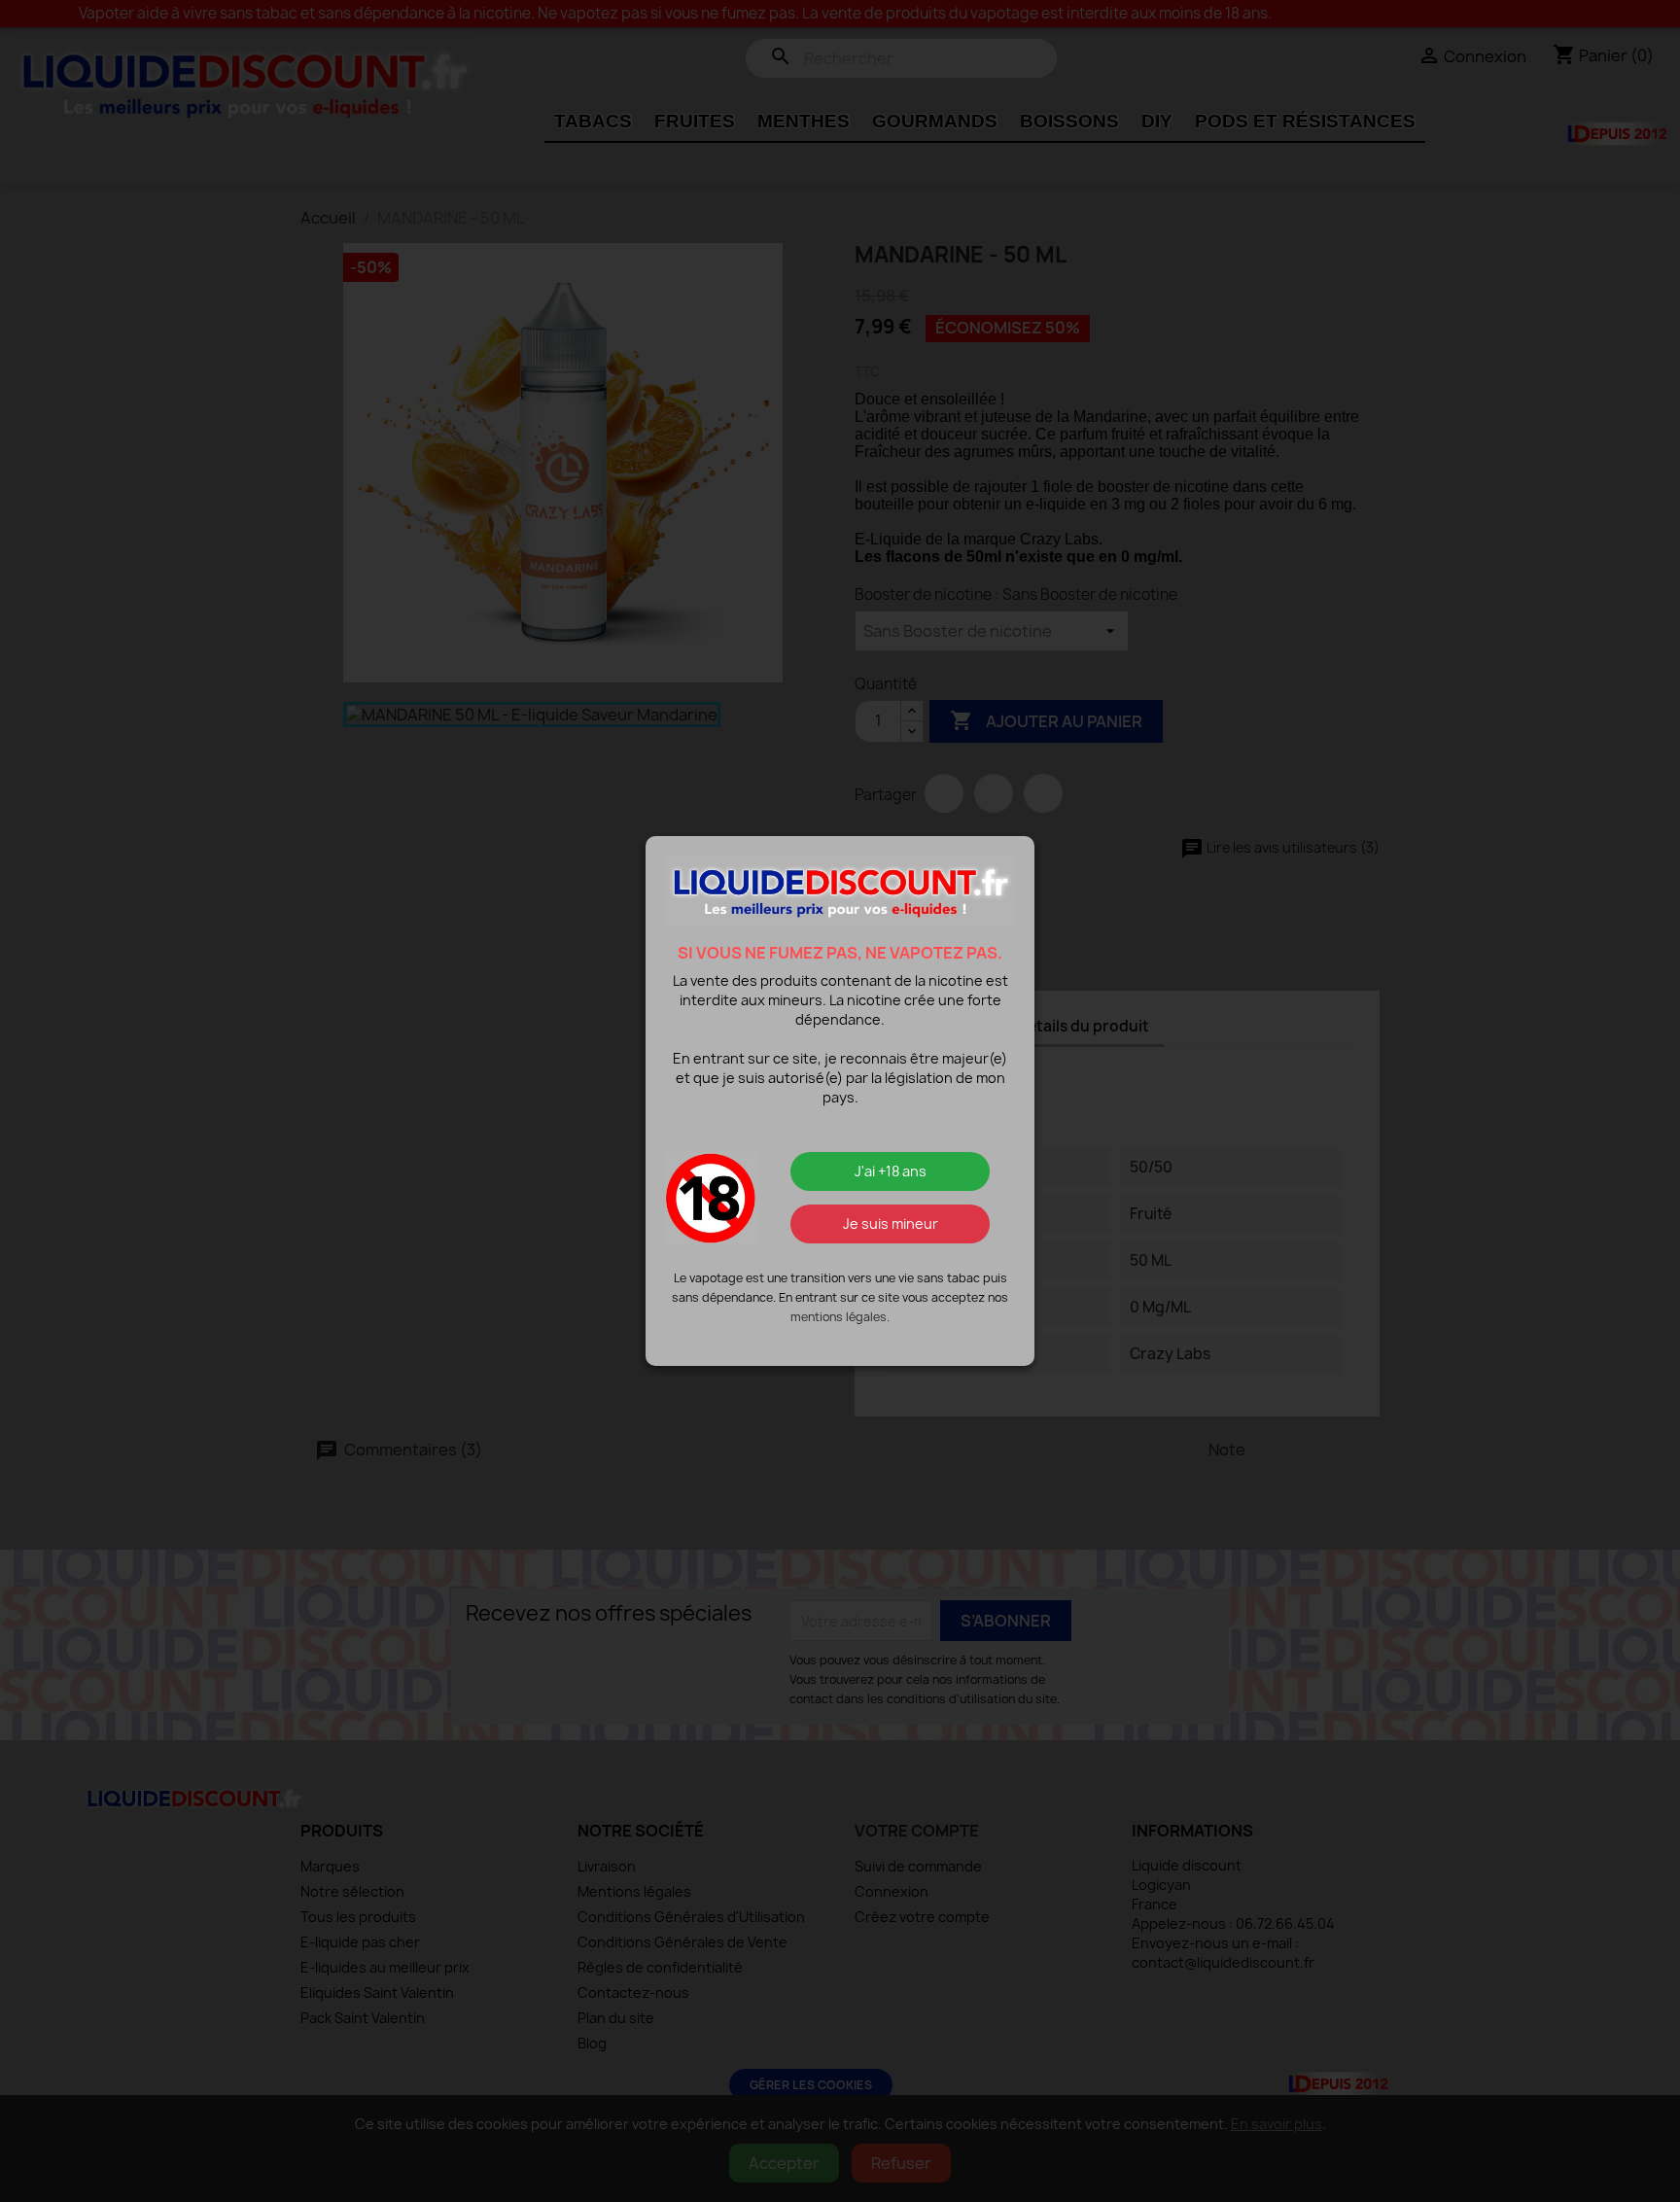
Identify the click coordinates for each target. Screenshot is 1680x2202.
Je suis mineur (891, 1223)
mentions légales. (840, 1317)
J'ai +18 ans (891, 1171)
